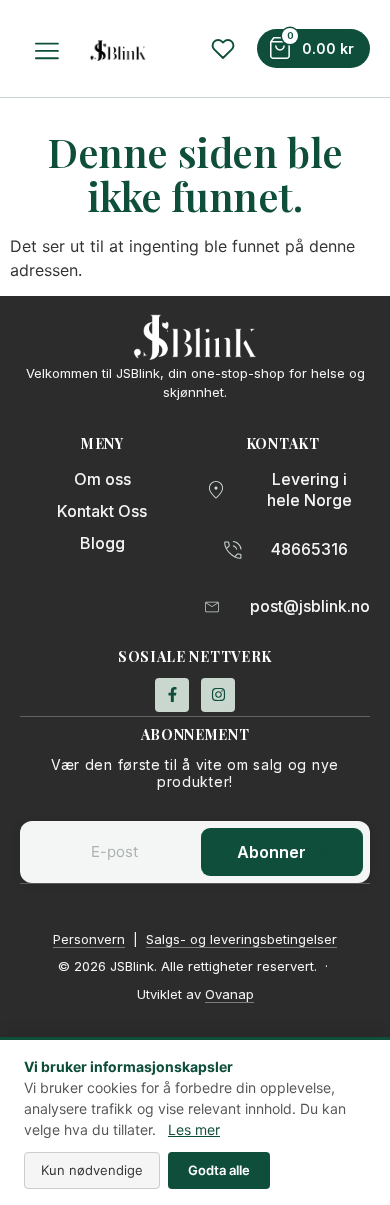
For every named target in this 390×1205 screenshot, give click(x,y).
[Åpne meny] (50, 51)
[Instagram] (218, 695)
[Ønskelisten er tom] (223, 49)
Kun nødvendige (92, 1170)
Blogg (102, 543)
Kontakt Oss (102, 511)
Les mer (194, 1129)
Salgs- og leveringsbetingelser (241, 939)
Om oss (102, 479)
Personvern (89, 939)
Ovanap (229, 994)
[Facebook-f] (172, 695)
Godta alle (219, 1170)
